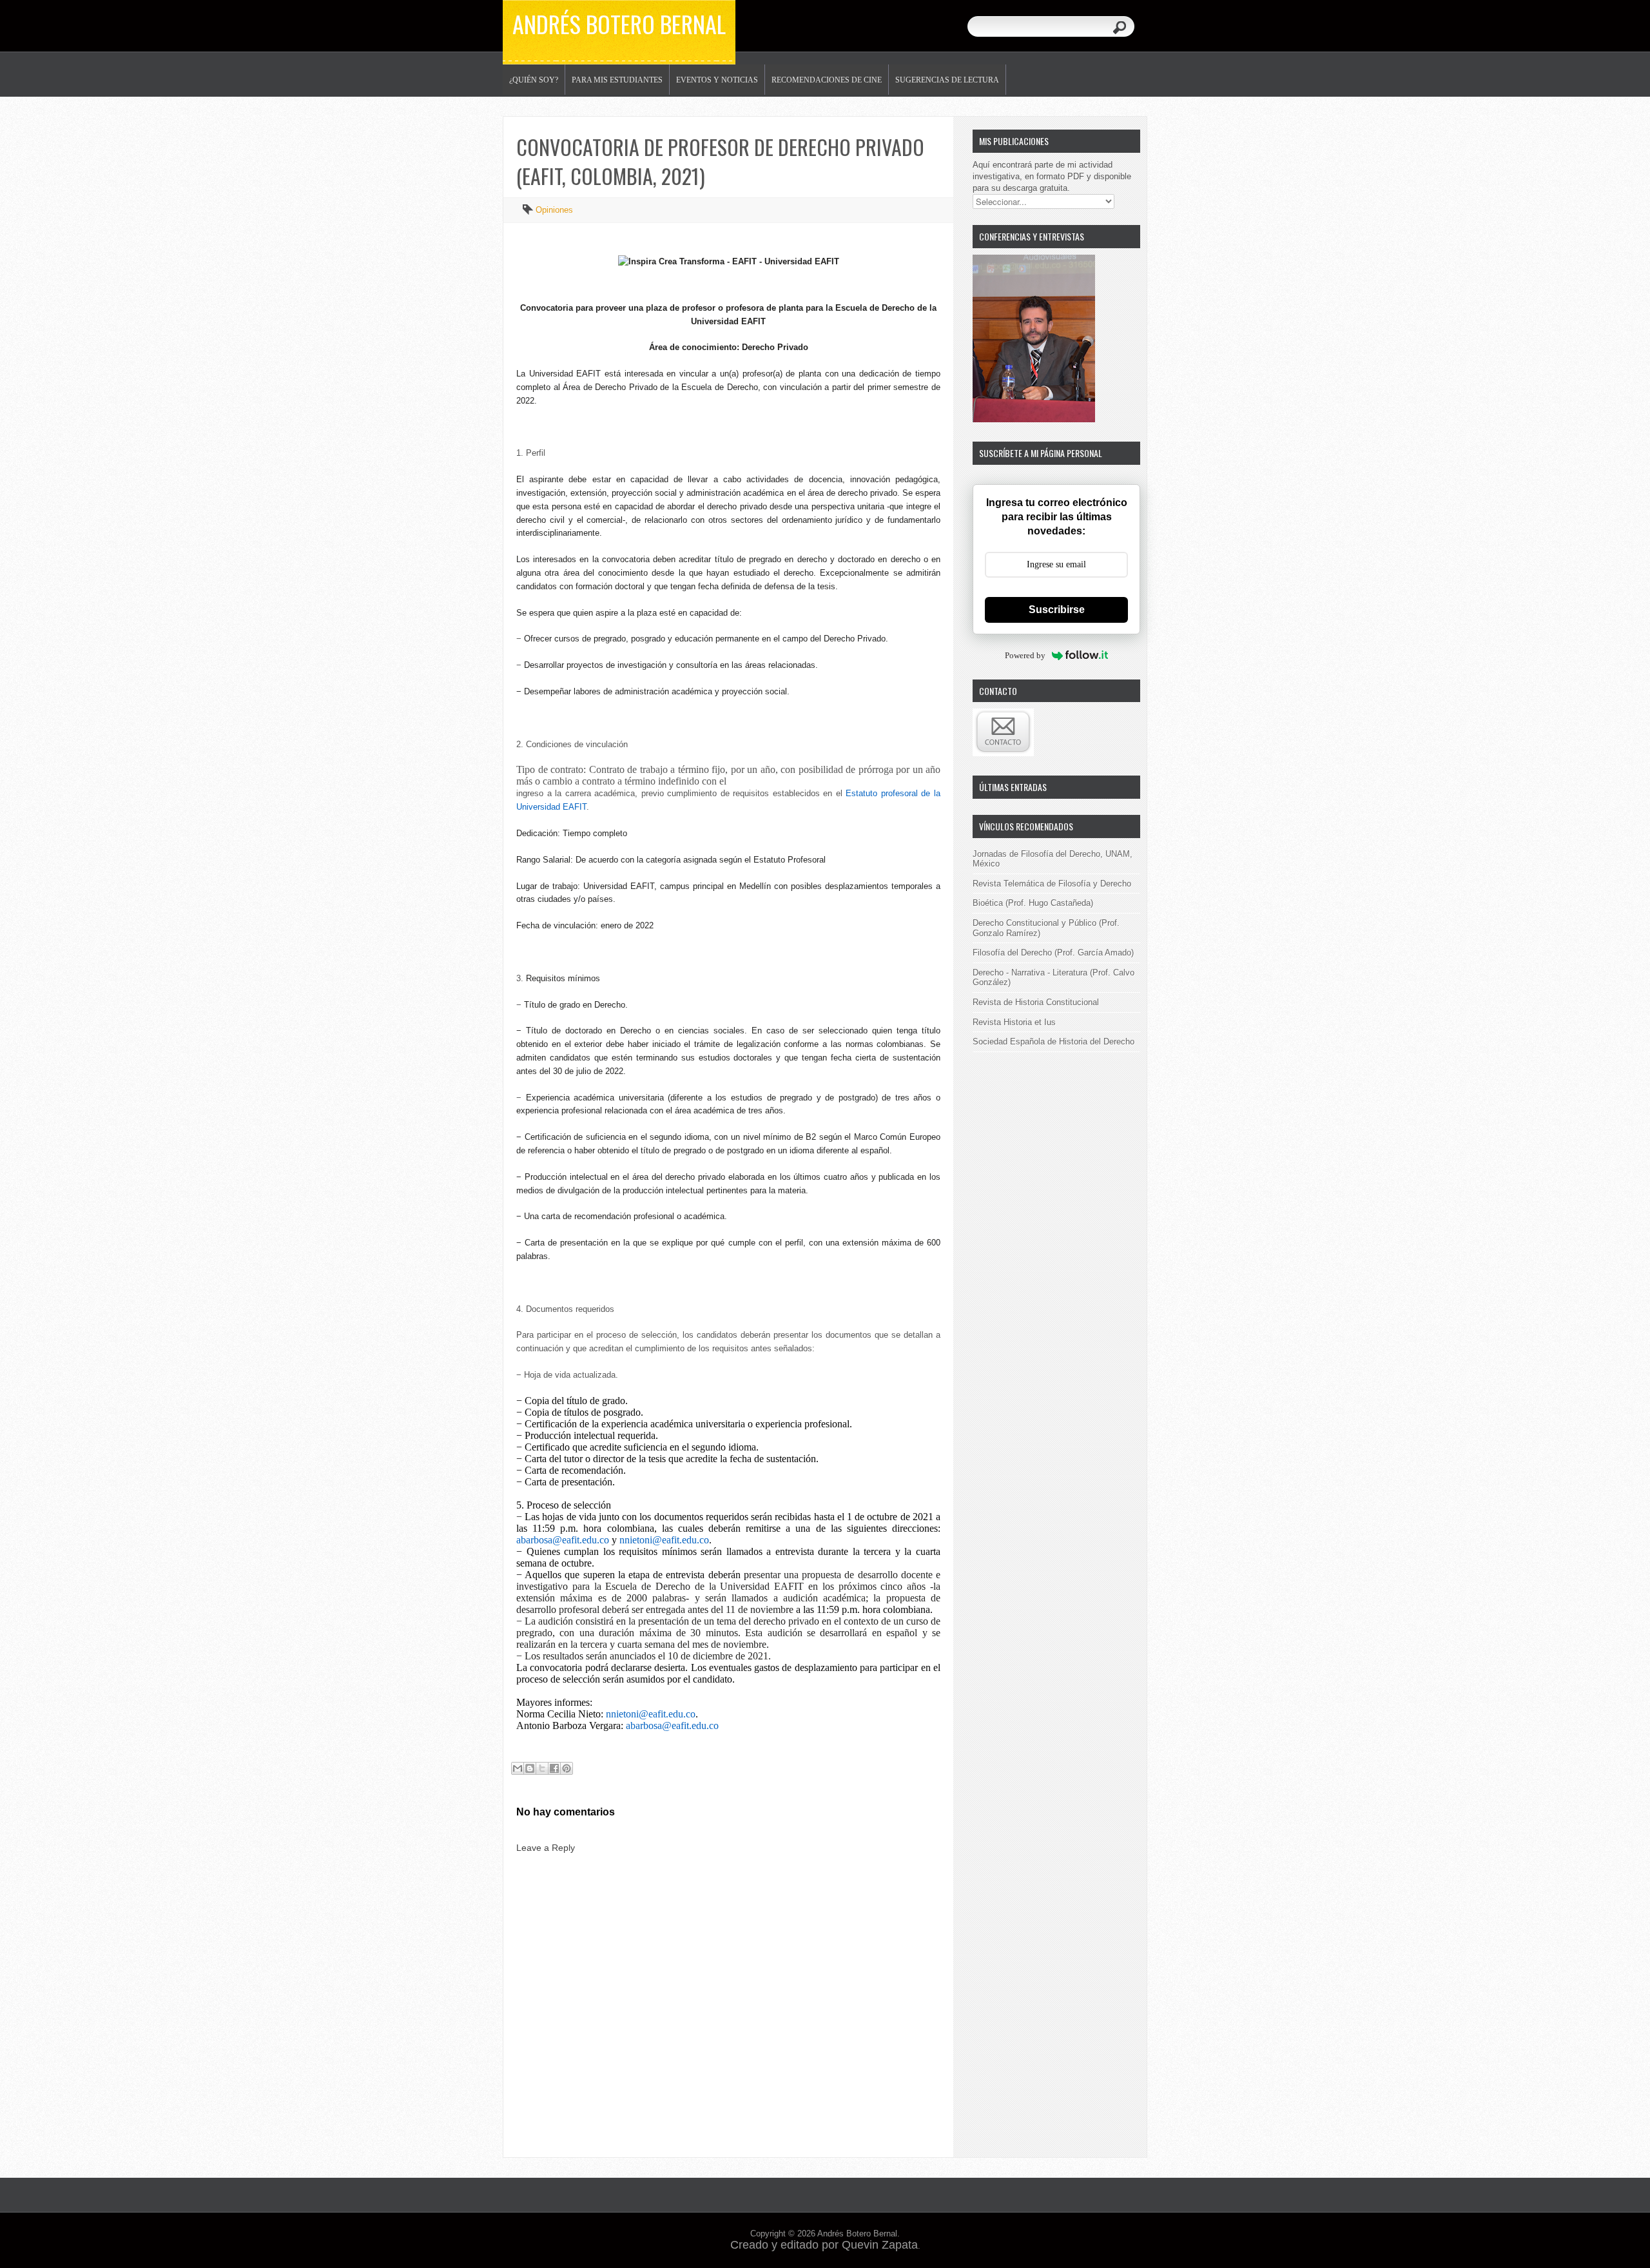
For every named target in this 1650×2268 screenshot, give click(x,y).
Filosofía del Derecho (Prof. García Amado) (1053, 953)
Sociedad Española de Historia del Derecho (1053, 1041)
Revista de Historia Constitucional (1036, 1002)
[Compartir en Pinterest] (567, 1768)
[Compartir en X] (542, 1768)
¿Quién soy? (534, 80)
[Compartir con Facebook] (554, 1768)
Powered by (1025, 655)
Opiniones (554, 210)
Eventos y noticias (717, 80)
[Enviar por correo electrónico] (518, 1768)
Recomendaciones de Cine (827, 80)
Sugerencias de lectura (947, 80)
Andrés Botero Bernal (619, 24)
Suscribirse (1057, 610)
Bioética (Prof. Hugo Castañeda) (1033, 903)
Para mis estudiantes (617, 80)
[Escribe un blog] (530, 1768)
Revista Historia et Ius (1014, 1022)
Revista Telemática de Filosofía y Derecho (1052, 884)
